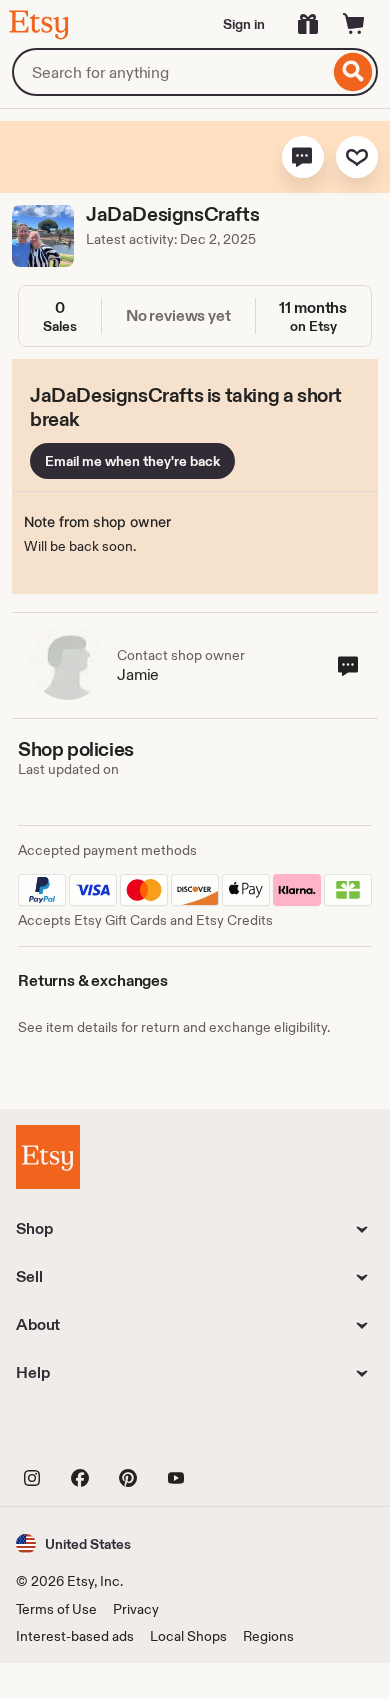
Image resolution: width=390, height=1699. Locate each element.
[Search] (353, 72)
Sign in (244, 24)
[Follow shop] (357, 157)
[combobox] (170, 72)
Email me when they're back (132, 461)
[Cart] (354, 24)
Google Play (234, 1433)
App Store (83, 1433)
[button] (303, 157)
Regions (268, 1636)
